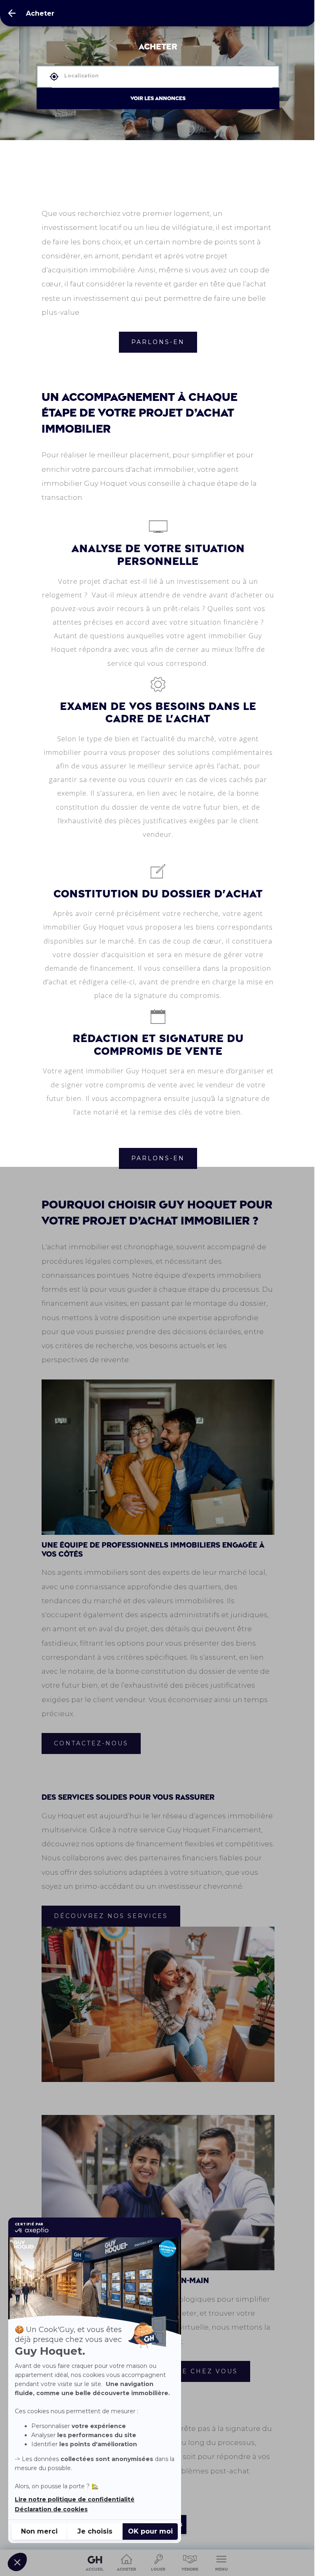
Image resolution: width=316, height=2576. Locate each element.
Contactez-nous (91, 1743)
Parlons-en (158, 342)
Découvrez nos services (111, 1916)
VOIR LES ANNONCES (158, 98)
